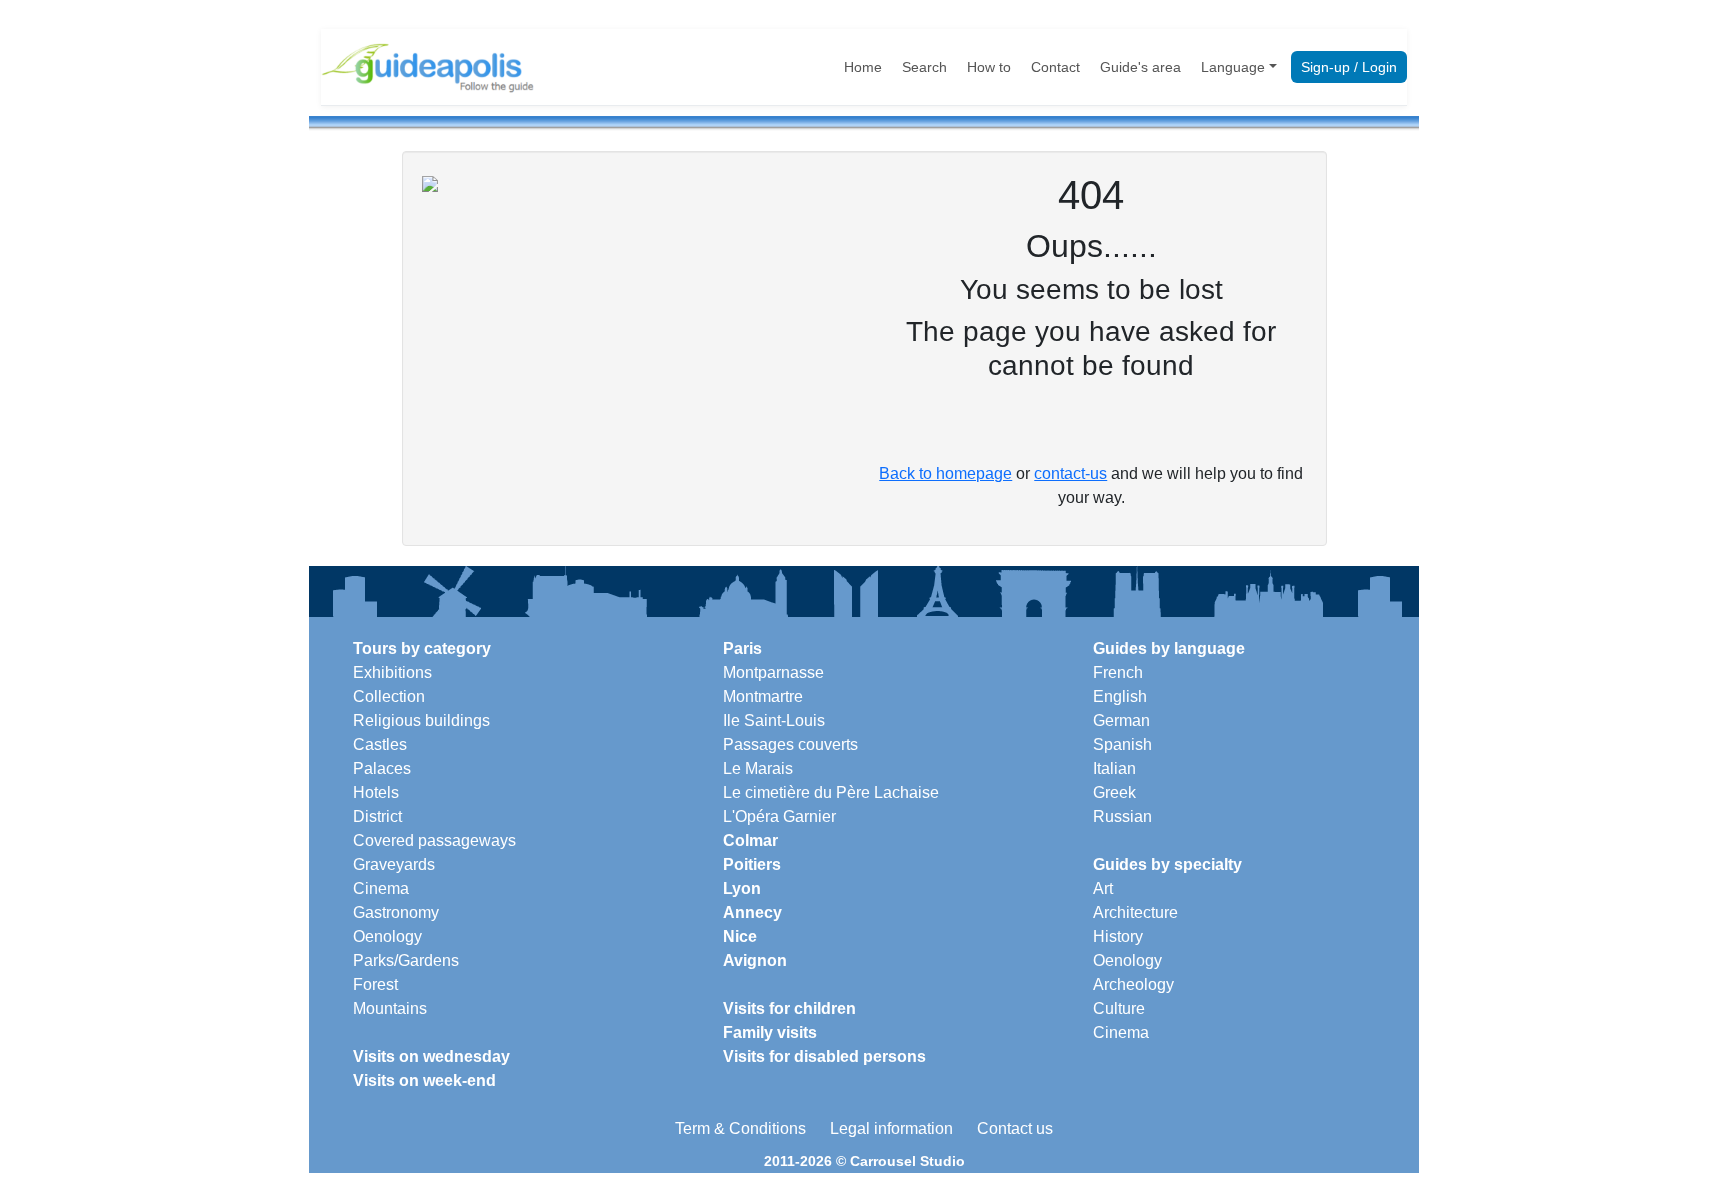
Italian (1114, 768)
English (1120, 696)
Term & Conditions (740, 1128)
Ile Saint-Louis (774, 720)
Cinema (381, 888)
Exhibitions (392, 672)
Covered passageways (434, 840)
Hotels (376, 792)
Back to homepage (945, 473)
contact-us (1070, 473)
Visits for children (789, 1008)
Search (924, 67)
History (1118, 936)
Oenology (387, 936)
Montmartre (763, 696)
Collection (389, 696)
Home (863, 67)
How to (989, 67)
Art (1103, 888)
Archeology (1133, 984)
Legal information (891, 1128)
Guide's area (1140, 67)
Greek (1114, 792)
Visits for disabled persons (824, 1056)
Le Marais (758, 768)
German (1121, 720)
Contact (1055, 67)
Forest (375, 984)
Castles (380, 744)
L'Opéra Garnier (779, 816)
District (377, 816)
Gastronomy (396, 912)
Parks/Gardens (406, 960)
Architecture (1135, 912)
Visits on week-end (424, 1080)
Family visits (770, 1032)
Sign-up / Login (1349, 67)
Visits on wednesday (431, 1056)
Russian (1122, 816)
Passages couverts (790, 744)
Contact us (1015, 1128)
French (1118, 672)
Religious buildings (421, 720)
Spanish (1122, 744)
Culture (1119, 1008)
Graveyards (394, 864)
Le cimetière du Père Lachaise (831, 792)
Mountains (390, 1008)
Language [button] (1233, 67)
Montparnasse (773, 672)
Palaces (382, 768)
